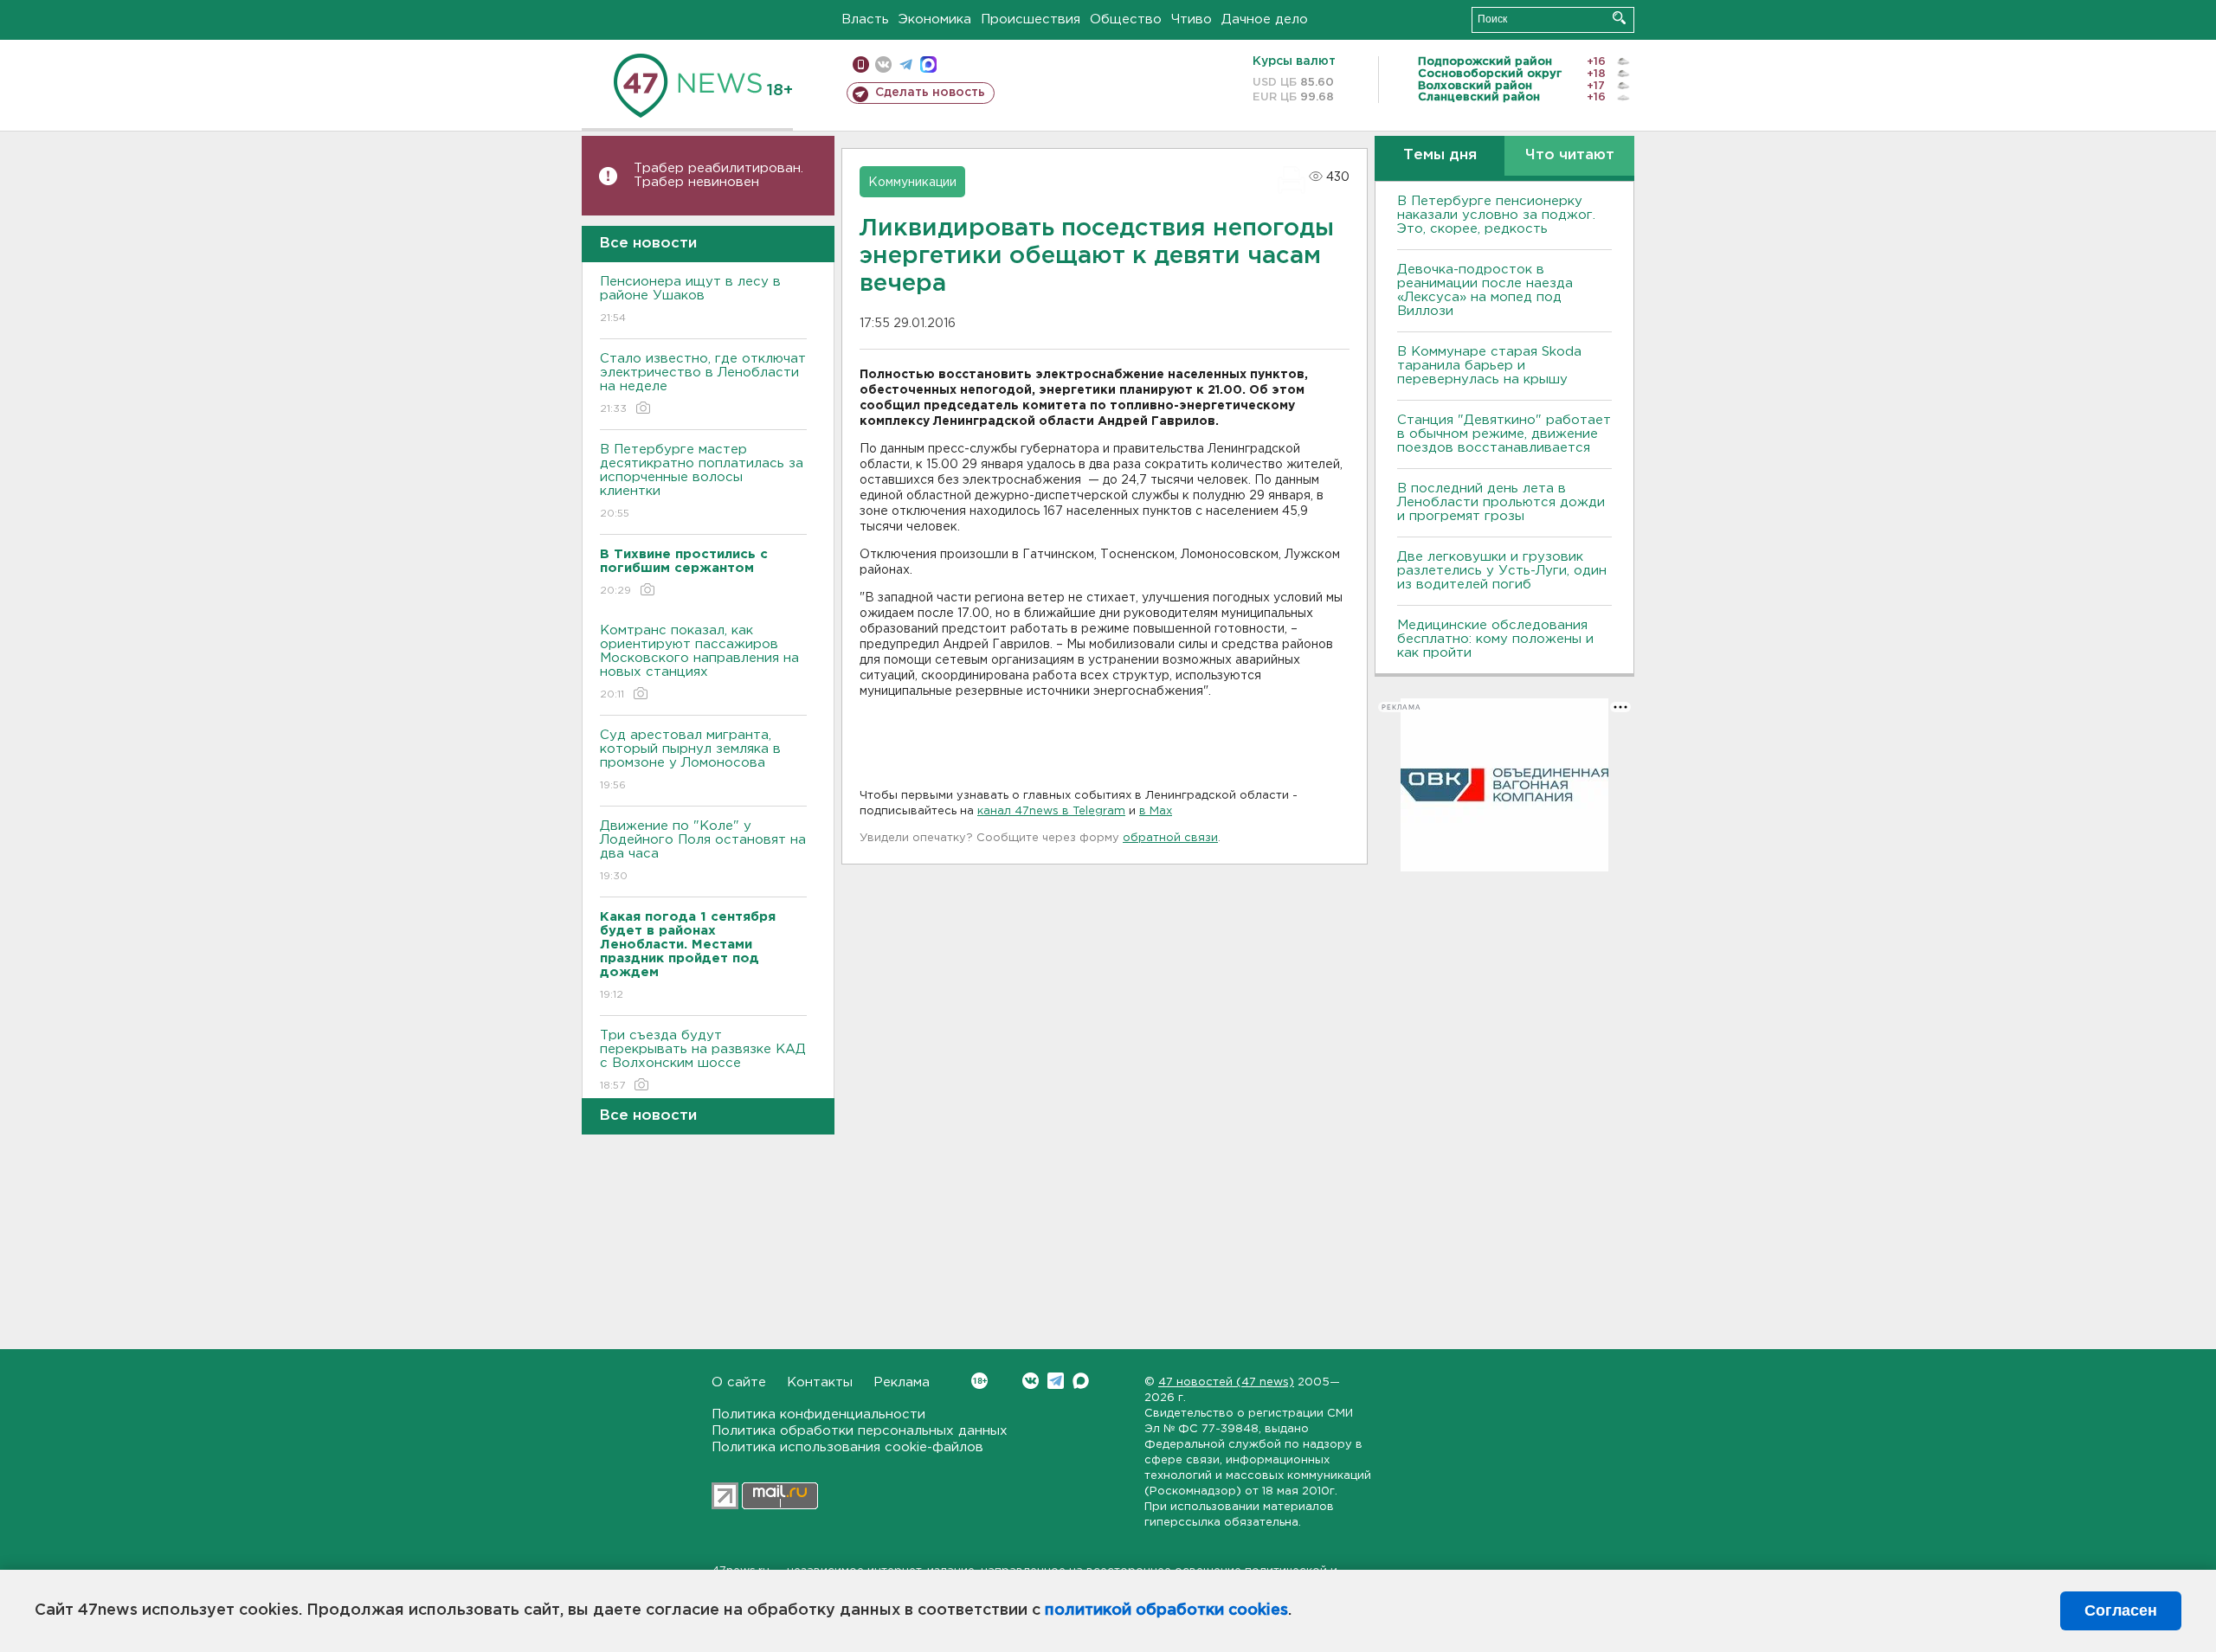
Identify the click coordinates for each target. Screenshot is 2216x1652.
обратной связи (1170, 838)
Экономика (935, 19)
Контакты (820, 1382)
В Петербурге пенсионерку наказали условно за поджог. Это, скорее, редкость (1496, 215)
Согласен (2121, 1610)
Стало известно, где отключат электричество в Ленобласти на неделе (703, 383)
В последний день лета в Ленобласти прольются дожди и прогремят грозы (1501, 502)
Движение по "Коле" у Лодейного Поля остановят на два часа (703, 851)
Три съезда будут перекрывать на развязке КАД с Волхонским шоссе (703, 1060)
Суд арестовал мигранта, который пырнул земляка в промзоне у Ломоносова (690, 760)
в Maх (1156, 811)
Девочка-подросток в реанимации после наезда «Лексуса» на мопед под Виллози (1485, 290)
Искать (1619, 18)
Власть (865, 19)
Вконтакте (1031, 1381)
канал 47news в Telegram (1051, 811)
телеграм (906, 64)
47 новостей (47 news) (1226, 1382)
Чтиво (1192, 19)
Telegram (1056, 1381)
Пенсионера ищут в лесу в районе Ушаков (690, 299)
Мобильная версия (861, 64)
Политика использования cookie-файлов (847, 1447)
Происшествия (1031, 19)
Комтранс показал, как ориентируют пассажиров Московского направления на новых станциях (699, 662)
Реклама (902, 1382)
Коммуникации (912, 183)
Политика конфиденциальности (818, 1414)
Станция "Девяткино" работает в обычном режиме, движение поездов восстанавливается (1504, 434)
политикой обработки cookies (1166, 1610)
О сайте (739, 1382)
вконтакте (883, 64)
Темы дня (1440, 155)
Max (1081, 1381)
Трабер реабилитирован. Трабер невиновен (718, 175)
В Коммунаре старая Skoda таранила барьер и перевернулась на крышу (1489, 366)
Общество (1126, 19)
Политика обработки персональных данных (860, 1431)
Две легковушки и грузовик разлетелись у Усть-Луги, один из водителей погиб (1502, 571)
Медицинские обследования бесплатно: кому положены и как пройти (1495, 639)
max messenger (928, 64)
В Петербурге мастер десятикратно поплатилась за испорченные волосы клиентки (702, 481)
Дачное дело (1265, 19)
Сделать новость (930, 93)
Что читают (1570, 155)
